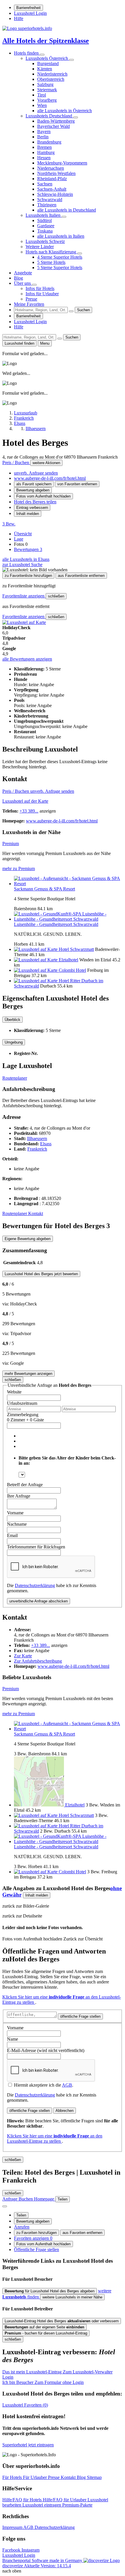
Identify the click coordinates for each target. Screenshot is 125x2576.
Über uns (23, 283)
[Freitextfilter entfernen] (71, 311)
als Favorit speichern (34, 484)
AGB (67, 2085)
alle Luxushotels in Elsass (26, 559)
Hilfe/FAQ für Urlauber (65, 2500)
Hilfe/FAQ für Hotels (23, 2500)
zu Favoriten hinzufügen (36, 2233)
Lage (19, 539)
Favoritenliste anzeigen (24, 596)
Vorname (15, 1513)
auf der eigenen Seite (44, 2327)
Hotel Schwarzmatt (76, 949)
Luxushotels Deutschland (49, 116)
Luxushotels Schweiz (45, 241)
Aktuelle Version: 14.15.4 (47, 2566)
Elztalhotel (68, 960)
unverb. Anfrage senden (36, 473)
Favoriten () (25, 2405)
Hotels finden (27, 53)
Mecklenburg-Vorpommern (62, 163)
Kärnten (45, 69)
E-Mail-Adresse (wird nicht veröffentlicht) (46, 2050)
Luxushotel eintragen (42, 2505)
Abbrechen (65, 2111)
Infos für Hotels (40, 288)
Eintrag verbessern (32, 508)
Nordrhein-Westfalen (56, 173)
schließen (56, 596)
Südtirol (44, 220)
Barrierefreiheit (28, 8)
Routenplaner (15, 1078)
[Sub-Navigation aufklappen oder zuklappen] (42, 55)
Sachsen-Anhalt (52, 189)
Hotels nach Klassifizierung (51, 252)
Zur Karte (23, 1656)
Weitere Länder (40, 247)
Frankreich (37, 1149)
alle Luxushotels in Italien (61, 236)
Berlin (43, 137)
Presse (31, 299)
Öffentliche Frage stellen (36, 2249)
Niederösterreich (52, 74)
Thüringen (47, 205)
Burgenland (48, 63)
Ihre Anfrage (19, 1496)
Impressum (13, 2527)
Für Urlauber (35, 2477)
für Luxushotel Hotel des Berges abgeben (50, 2291)
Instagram (31, 2550)
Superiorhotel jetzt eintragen (28, 2445)
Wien (42, 105)
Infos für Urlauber (42, 294)
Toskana (45, 231)
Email (12, 1535)
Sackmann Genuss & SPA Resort (44, 889)
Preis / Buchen (16, 463)
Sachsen (45, 184)
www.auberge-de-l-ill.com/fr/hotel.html (50, 478)
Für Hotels (13, 2477)
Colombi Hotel (72, 970)
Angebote (23, 273)
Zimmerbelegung (23, 1415)
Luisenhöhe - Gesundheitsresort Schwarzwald (56, 924)
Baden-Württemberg (56, 121)
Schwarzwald (50, 200)
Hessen (44, 158)
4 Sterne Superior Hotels (60, 257)
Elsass (46, 1144)
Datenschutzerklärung (35, 1585)
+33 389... (29, 811)
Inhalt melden (28, 514)
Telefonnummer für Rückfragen (36, 1547)
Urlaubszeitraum (22, 1403)
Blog (18, 278)
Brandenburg (49, 142)
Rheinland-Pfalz (52, 179)
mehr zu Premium (19, 868)
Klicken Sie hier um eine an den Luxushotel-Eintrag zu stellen (55, 2138)
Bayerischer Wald (53, 126)
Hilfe (19, 18)
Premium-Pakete (77, 2505)
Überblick (12, 1020)
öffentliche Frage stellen (80, 2016)
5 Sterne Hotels (51, 262)
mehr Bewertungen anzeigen (28, 1374)
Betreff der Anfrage (25, 1485)
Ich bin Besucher (43, 2382)
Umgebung (14, 1042)
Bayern (44, 132)
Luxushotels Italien (44, 215)
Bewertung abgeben (33, 490)
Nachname (17, 1524)
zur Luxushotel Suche (22, 565)
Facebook (12, 2550)
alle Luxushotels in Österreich (65, 111)
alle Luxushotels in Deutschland (67, 210)
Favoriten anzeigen (33, 2238)
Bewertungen (28, 549)
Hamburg (46, 152)
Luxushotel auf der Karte (25, 801)
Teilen (21, 2215)
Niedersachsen (51, 168)
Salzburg (45, 84)
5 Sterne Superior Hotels (60, 268)
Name (12, 2039)
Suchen (83, 310)
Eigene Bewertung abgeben (28, 1239)
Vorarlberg (47, 100)
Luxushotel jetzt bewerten (41, 1274)
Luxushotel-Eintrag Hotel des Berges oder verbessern (62, 2321)
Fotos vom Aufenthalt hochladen (43, 496)
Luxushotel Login (30, 13)
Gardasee (46, 226)
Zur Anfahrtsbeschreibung (38, 1661)
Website (14, 1392)
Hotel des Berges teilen (35, 502)
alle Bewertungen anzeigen (27, 659)
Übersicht (23, 534)
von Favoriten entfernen (77, 484)
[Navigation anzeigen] (5, 2206)
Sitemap (94, 2477)
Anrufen (22, 2227)
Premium (11, 844)
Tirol (42, 95)
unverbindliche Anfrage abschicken (39, 1601)
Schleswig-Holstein (55, 194)
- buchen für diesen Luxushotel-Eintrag (46, 2333)
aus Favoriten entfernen (82, 2233)
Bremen (44, 147)
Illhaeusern (37, 1138)
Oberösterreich (51, 79)
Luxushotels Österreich (47, 58)
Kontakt (36, 1213)
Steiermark (47, 90)
